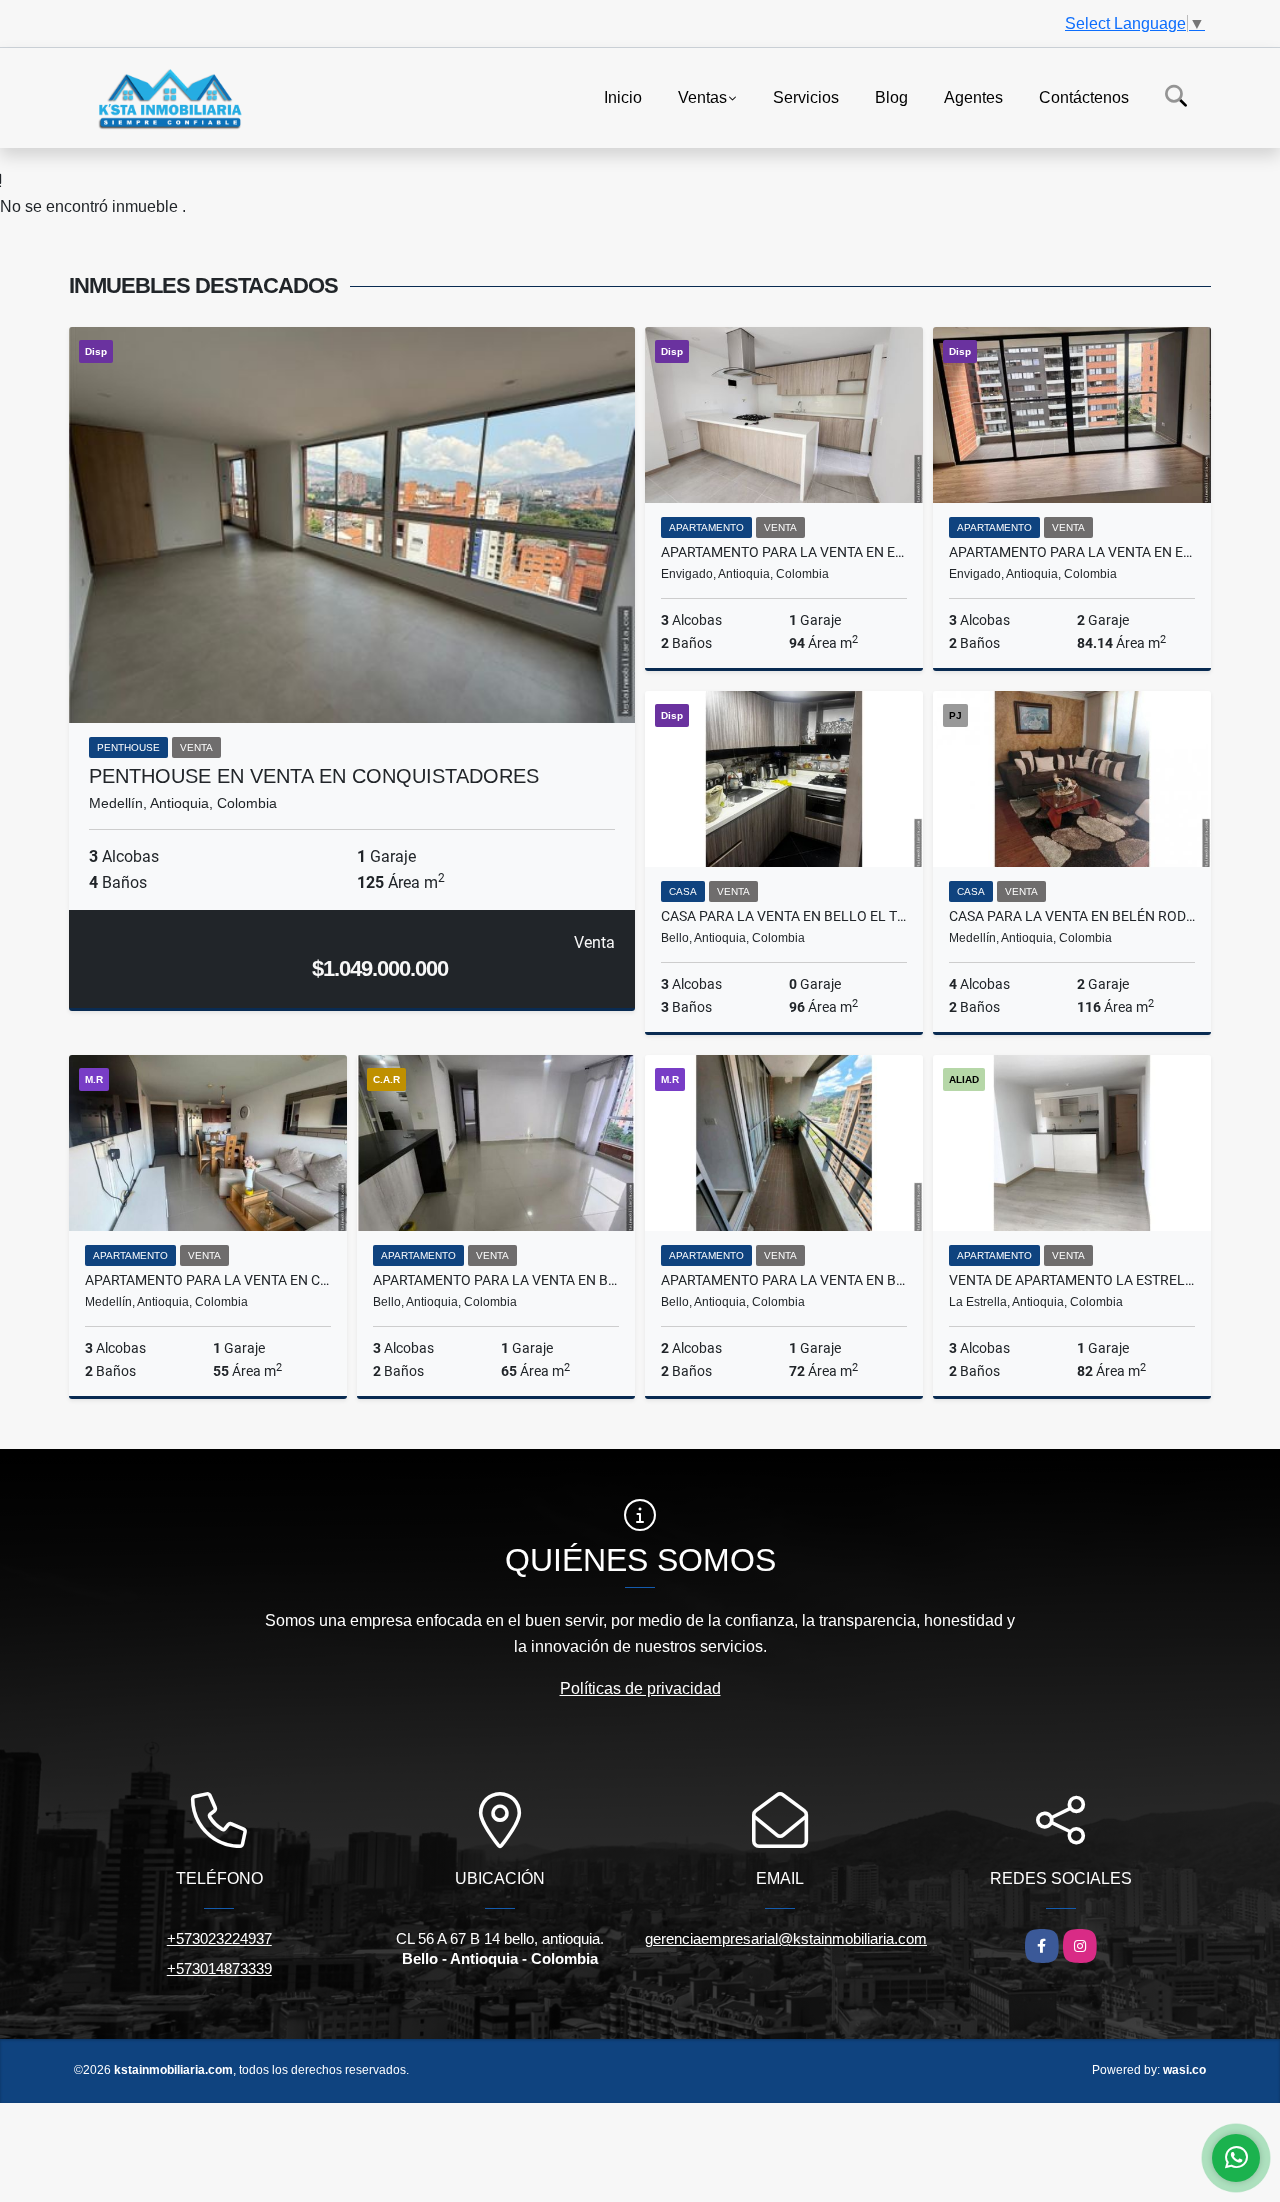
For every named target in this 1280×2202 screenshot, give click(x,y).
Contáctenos (1084, 96)
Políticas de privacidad (640, 1688)
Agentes (973, 96)
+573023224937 (219, 1938)
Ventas (702, 96)
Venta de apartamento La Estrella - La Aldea (1072, 1280)
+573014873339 (219, 1968)
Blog (891, 96)
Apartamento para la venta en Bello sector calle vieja (784, 1280)
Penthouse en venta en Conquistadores (314, 776)
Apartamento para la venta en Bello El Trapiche (496, 1280)
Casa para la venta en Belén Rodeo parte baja (1072, 916)
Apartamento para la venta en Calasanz (208, 1280)
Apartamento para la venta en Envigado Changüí (784, 552)
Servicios (806, 96)
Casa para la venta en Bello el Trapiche (784, 916)
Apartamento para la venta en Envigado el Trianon (1072, 552)
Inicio (623, 96)
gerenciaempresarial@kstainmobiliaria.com (786, 1938)
